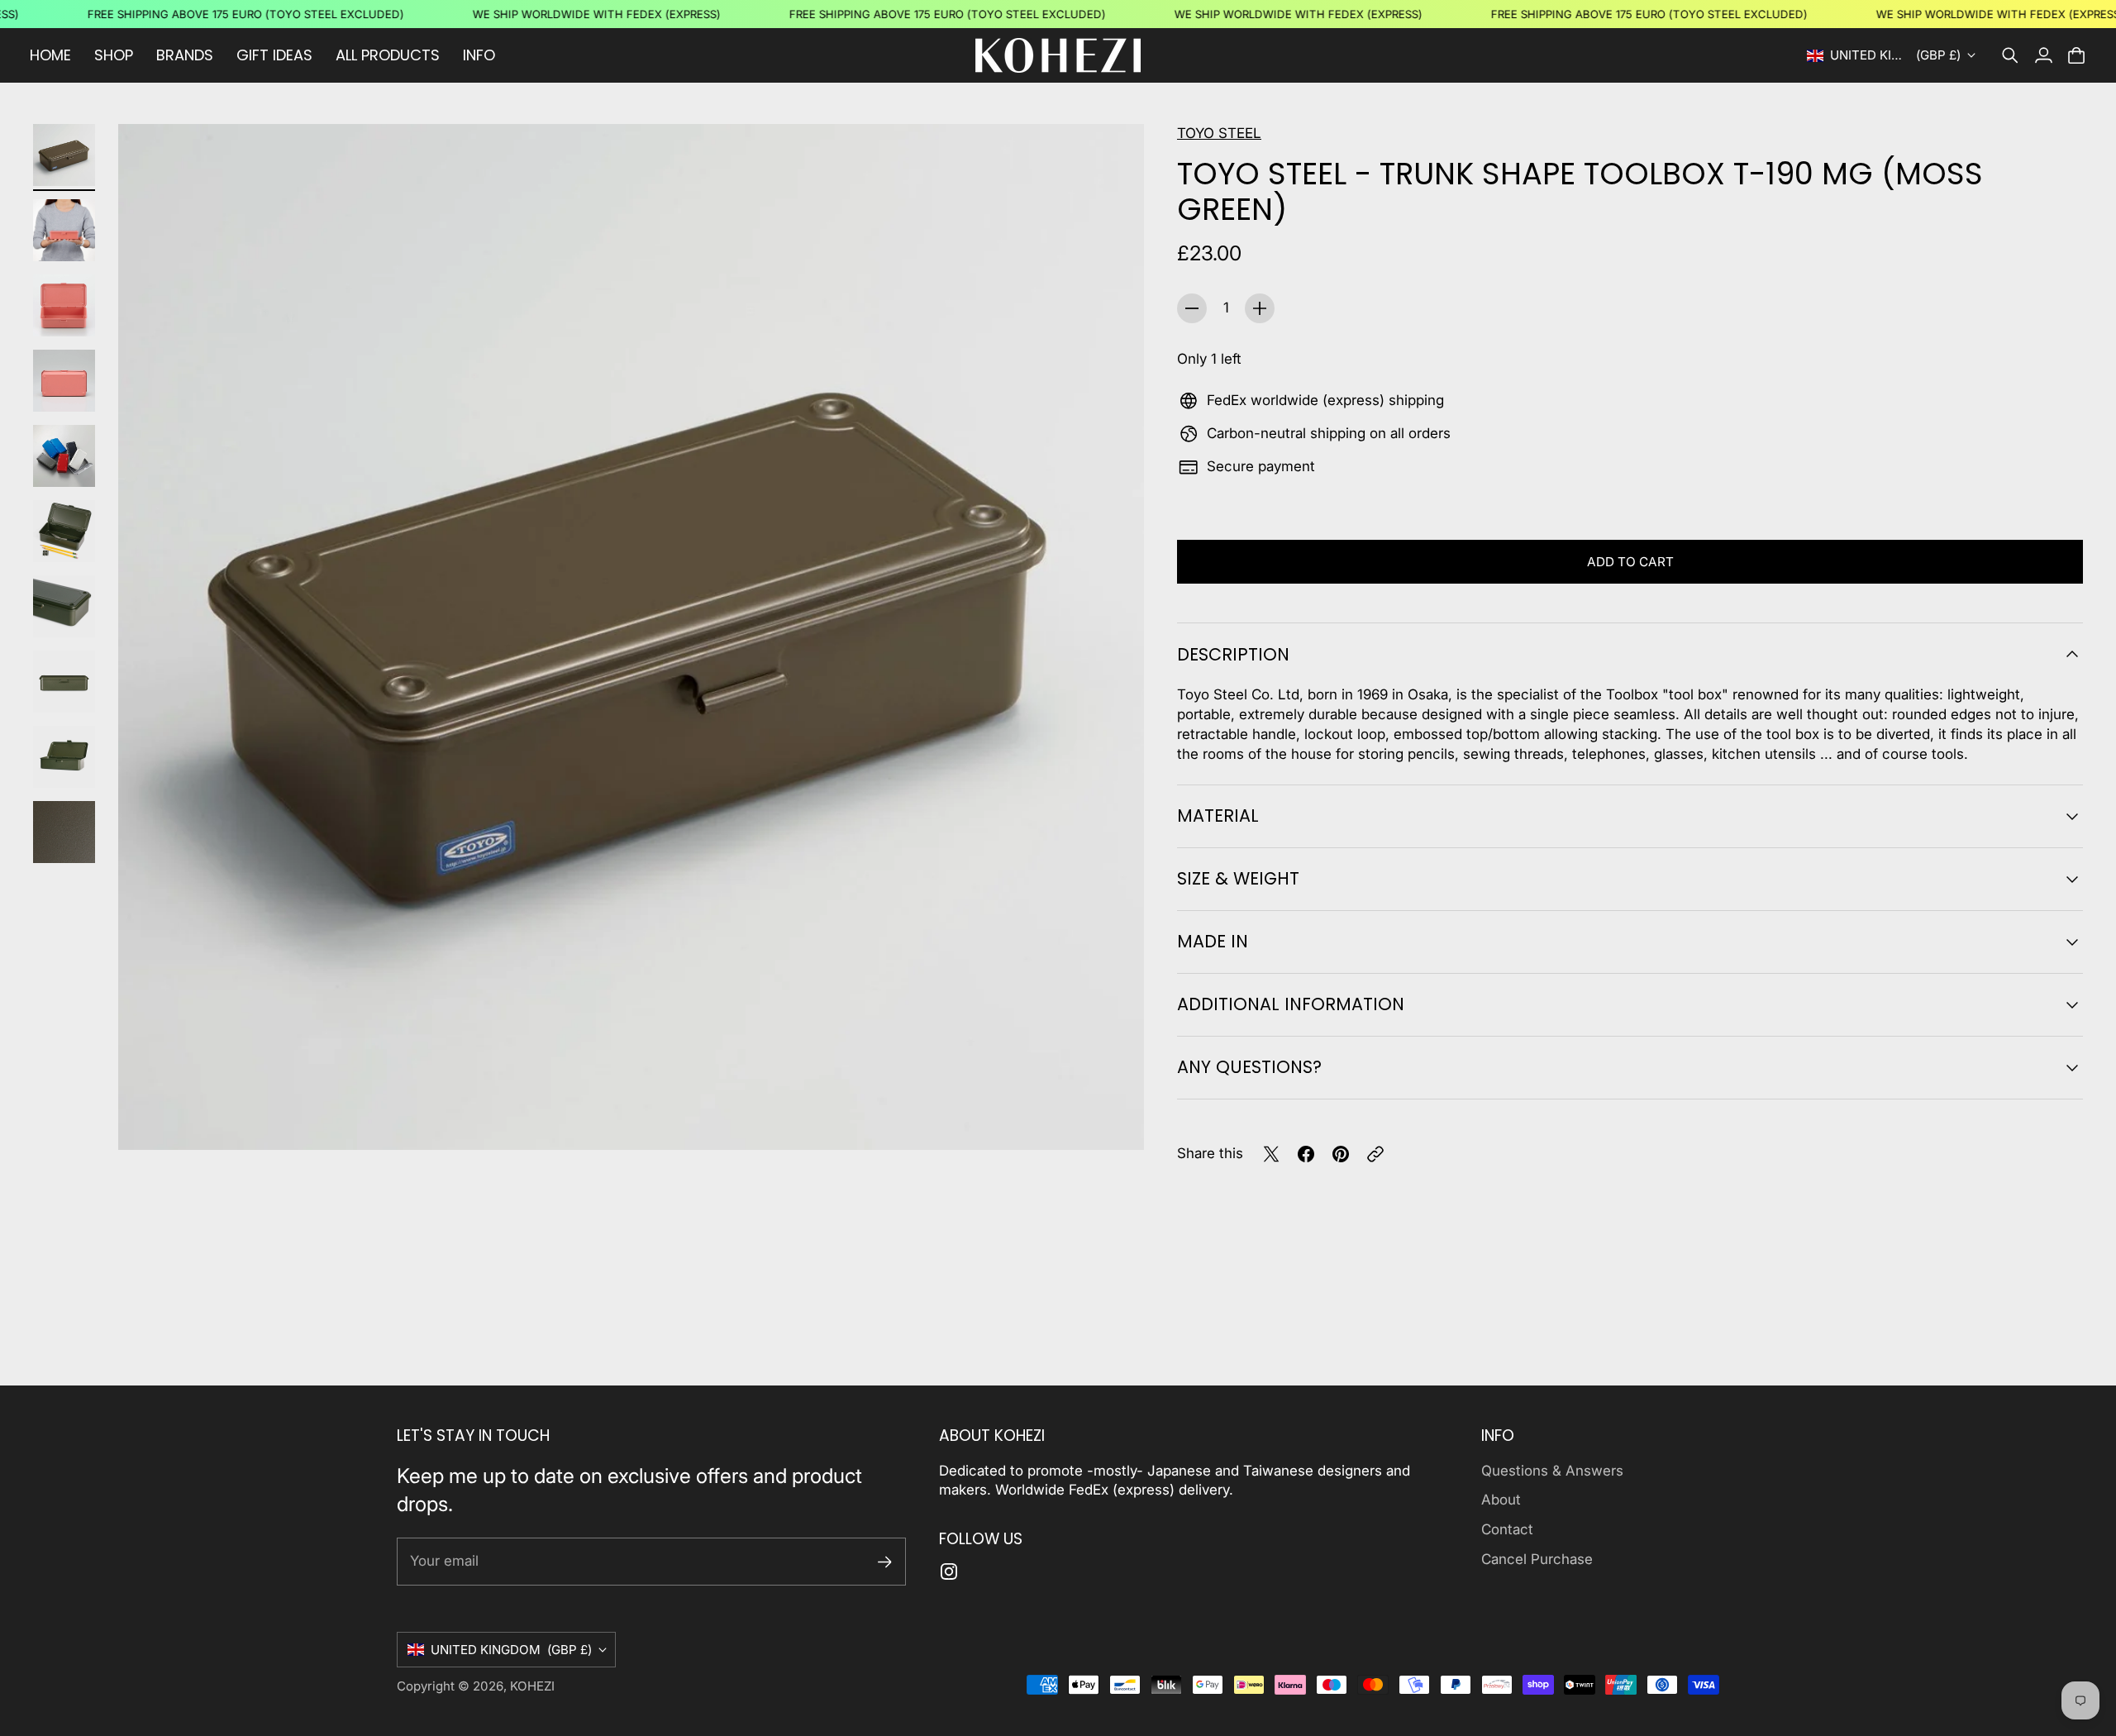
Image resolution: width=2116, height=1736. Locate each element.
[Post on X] (1271, 1154)
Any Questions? (1249, 1067)
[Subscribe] (885, 1562)
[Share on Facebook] (1306, 1154)
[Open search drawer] (2010, 55)
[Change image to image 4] (64, 381)
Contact (1507, 1529)
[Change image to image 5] (64, 456)
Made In (1213, 941)
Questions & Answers (1552, 1471)
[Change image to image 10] (64, 832)
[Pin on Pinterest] (1341, 1154)
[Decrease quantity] (1192, 308)
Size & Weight (1238, 878)
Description (1233, 654)
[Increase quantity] (1260, 308)
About (1501, 1500)
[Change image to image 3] (64, 305)
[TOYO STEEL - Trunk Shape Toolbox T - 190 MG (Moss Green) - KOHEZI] (631, 637)
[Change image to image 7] (64, 606)
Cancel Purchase (1537, 1559)
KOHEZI (532, 1686)
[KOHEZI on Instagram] (949, 1571)
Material (1218, 816)
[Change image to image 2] (64, 230)
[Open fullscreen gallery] (1113, 1118)
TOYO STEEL (1219, 133)
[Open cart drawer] (2076, 55)
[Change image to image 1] (64, 155)
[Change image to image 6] (64, 531)
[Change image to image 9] (64, 757)
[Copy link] (1375, 1154)
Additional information (1291, 1004)
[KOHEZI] (1058, 55)
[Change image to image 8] (64, 682)
